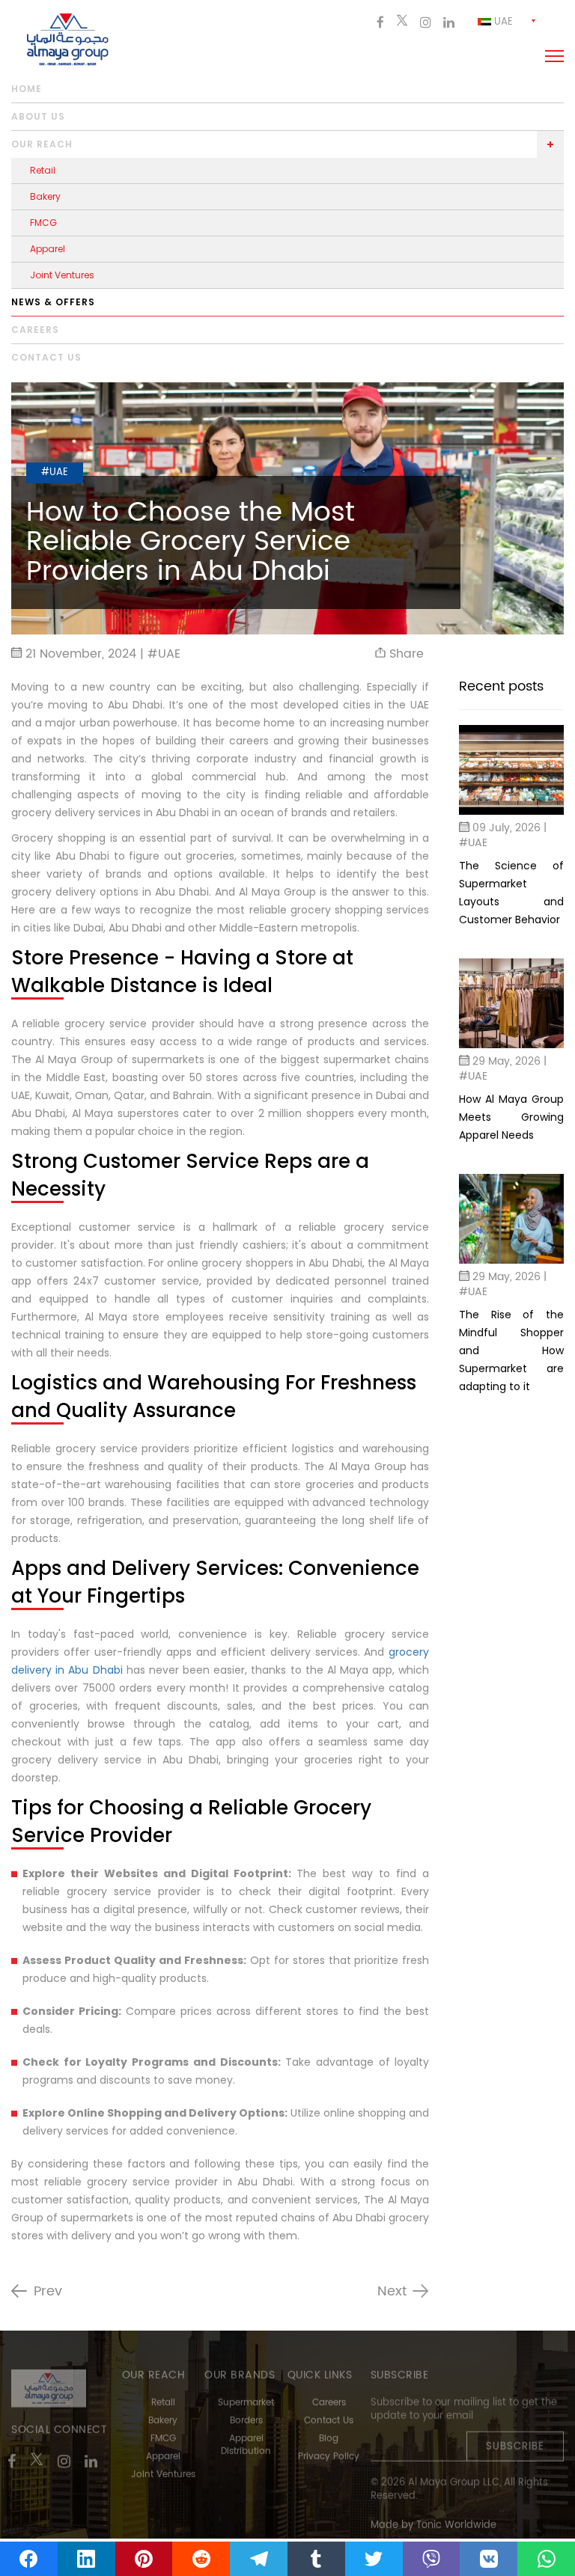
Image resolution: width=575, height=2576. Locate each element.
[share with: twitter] (374, 2559)
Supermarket (246, 2395)
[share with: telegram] (259, 2559)
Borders (246, 2413)
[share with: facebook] (29, 2559)
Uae (502, 22)
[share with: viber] (432, 2559)
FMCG (43, 223)
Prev (48, 2292)
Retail (43, 170)
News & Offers (53, 302)
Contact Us (329, 2413)
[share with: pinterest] (144, 2559)
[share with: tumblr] (316, 2559)
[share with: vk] (489, 2559)
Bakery (45, 196)
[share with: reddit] (201, 2559)
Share (405, 654)
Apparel (48, 249)
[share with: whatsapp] (546, 2559)
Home (27, 89)
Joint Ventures (62, 275)
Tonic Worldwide (456, 2518)
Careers (35, 330)
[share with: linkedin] (86, 2559)
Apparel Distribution (246, 2438)
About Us (38, 116)
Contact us (46, 357)
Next (392, 2292)
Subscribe (515, 2439)
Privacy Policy (329, 2449)
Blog (329, 2431)
